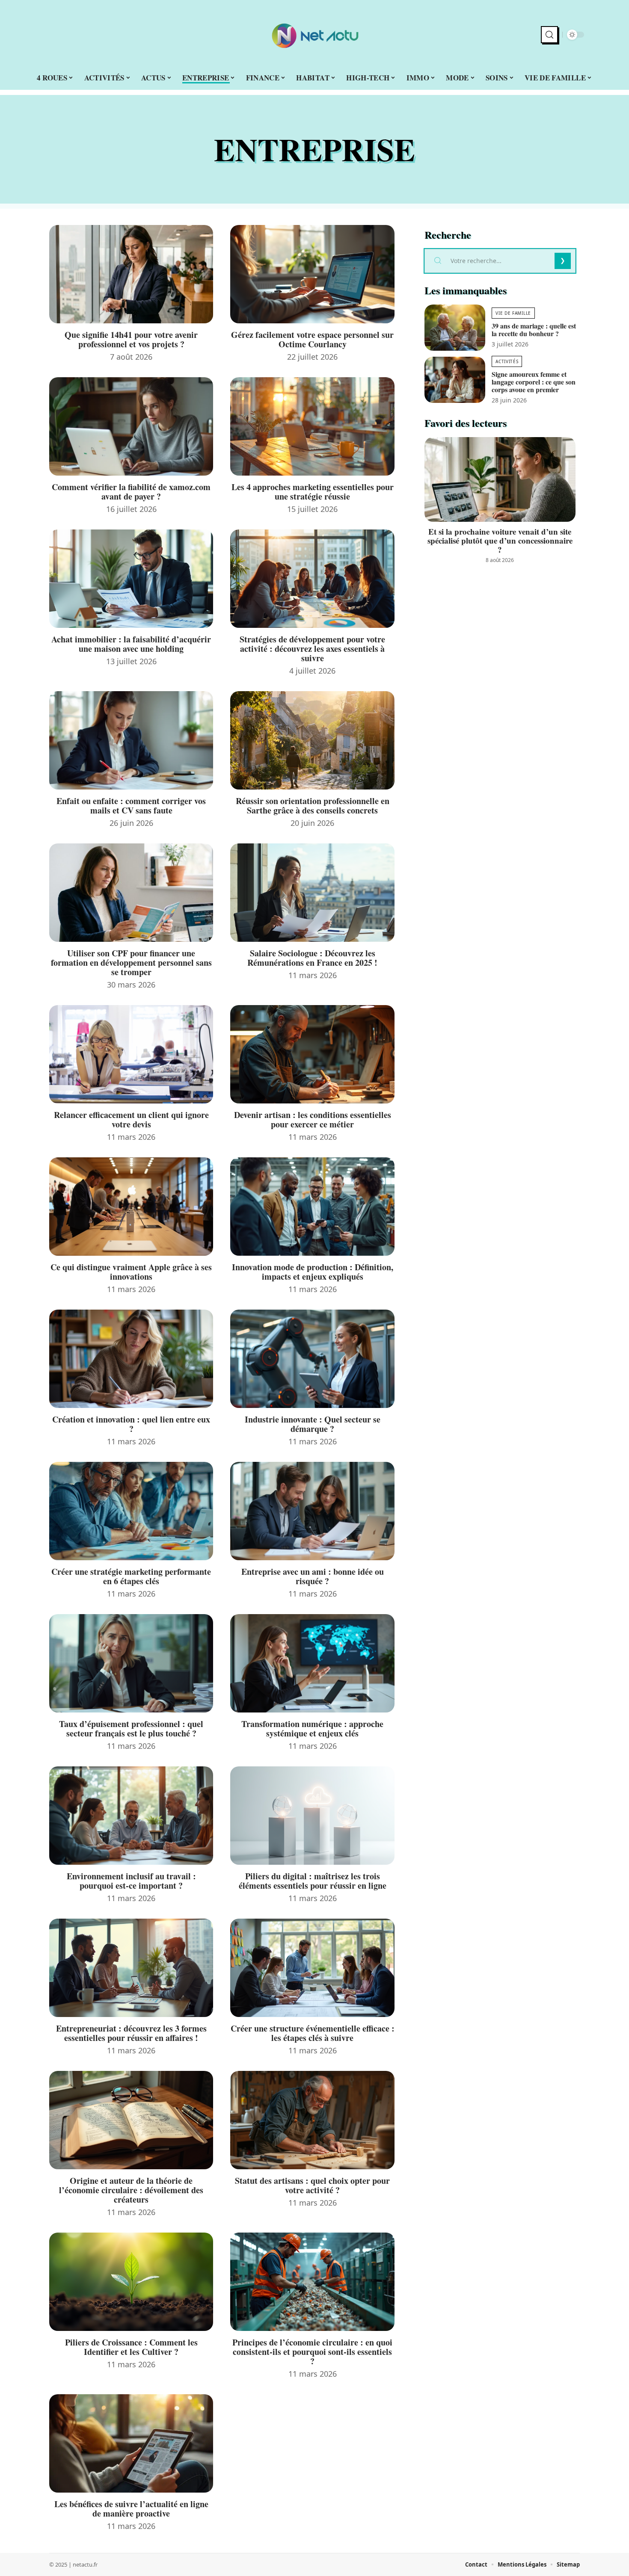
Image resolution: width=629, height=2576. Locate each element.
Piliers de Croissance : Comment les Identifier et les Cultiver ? (131, 2347)
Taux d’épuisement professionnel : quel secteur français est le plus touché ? (131, 1729)
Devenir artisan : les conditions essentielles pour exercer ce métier (313, 1119)
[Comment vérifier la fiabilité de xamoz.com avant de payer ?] (131, 426)
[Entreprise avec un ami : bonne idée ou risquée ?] (312, 1511)
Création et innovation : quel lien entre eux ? (131, 1424)
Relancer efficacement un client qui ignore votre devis (131, 1119)
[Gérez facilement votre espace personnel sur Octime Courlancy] (312, 274)
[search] (549, 35)
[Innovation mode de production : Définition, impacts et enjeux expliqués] (312, 1207)
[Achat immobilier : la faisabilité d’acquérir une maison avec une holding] (131, 579)
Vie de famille (513, 313)
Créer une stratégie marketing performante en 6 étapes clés (131, 1576)
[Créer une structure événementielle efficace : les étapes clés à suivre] (312, 1968)
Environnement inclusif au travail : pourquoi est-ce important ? (131, 1881)
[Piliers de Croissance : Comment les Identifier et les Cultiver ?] (131, 2282)
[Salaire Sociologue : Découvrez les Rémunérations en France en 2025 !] (312, 893)
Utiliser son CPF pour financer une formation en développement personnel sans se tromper (131, 963)
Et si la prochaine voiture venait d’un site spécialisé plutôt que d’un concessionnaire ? (500, 540)
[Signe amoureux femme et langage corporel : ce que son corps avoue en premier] (455, 380)
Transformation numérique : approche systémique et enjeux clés (312, 1729)
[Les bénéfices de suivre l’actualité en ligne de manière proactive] (131, 2443)
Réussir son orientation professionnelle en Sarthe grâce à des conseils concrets (313, 806)
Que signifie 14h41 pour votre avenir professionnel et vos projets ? (131, 339)
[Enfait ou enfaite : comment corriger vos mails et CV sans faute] (131, 740)
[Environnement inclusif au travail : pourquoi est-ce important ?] (131, 1816)
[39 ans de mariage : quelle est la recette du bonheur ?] (455, 328)
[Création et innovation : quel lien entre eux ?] (131, 1359)
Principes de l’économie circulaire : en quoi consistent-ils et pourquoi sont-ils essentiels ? (312, 2352)
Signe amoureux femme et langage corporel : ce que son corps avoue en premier (534, 382)
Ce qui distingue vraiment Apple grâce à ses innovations (131, 1272)
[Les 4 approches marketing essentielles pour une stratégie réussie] (312, 426)
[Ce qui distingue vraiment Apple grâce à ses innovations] (131, 1207)
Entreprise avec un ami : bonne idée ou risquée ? (313, 1576)
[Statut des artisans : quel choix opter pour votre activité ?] (312, 2120)
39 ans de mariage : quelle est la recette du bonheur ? (534, 330)
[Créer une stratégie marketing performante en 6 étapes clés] (131, 1511)
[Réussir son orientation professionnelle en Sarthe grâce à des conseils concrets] (312, 740)
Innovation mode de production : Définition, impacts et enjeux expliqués (313, 1272)
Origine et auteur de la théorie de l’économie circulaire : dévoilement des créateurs (131, 2190)
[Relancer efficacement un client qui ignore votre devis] (131, 1054)
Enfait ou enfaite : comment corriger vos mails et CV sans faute (131, 806)
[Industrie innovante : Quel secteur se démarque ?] (312, 1359)
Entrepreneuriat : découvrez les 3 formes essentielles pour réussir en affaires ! (131, 2033)
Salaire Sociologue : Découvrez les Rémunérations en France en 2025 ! (312, 958)
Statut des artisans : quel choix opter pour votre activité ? (312, 2185)
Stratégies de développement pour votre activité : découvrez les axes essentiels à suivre (312, 649)
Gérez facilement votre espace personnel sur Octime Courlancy (312, 339)
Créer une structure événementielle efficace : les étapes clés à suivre (313, 2033)
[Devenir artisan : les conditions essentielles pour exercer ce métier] (312, 1054)
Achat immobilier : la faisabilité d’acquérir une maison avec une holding (131, 644)
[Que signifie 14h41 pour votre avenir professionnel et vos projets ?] (131, 274)
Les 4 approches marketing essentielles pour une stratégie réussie (313, 492)
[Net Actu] (314, 35)
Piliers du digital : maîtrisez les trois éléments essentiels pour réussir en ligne (313, 1881)
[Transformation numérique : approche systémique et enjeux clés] (312, 1663)
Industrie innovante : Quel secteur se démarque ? (313, 1424)
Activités (507, 361)
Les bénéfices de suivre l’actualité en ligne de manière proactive (131, 2509)
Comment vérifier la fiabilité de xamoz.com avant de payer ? (131, 492)
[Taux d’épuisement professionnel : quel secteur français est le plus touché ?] (131, 1663)
